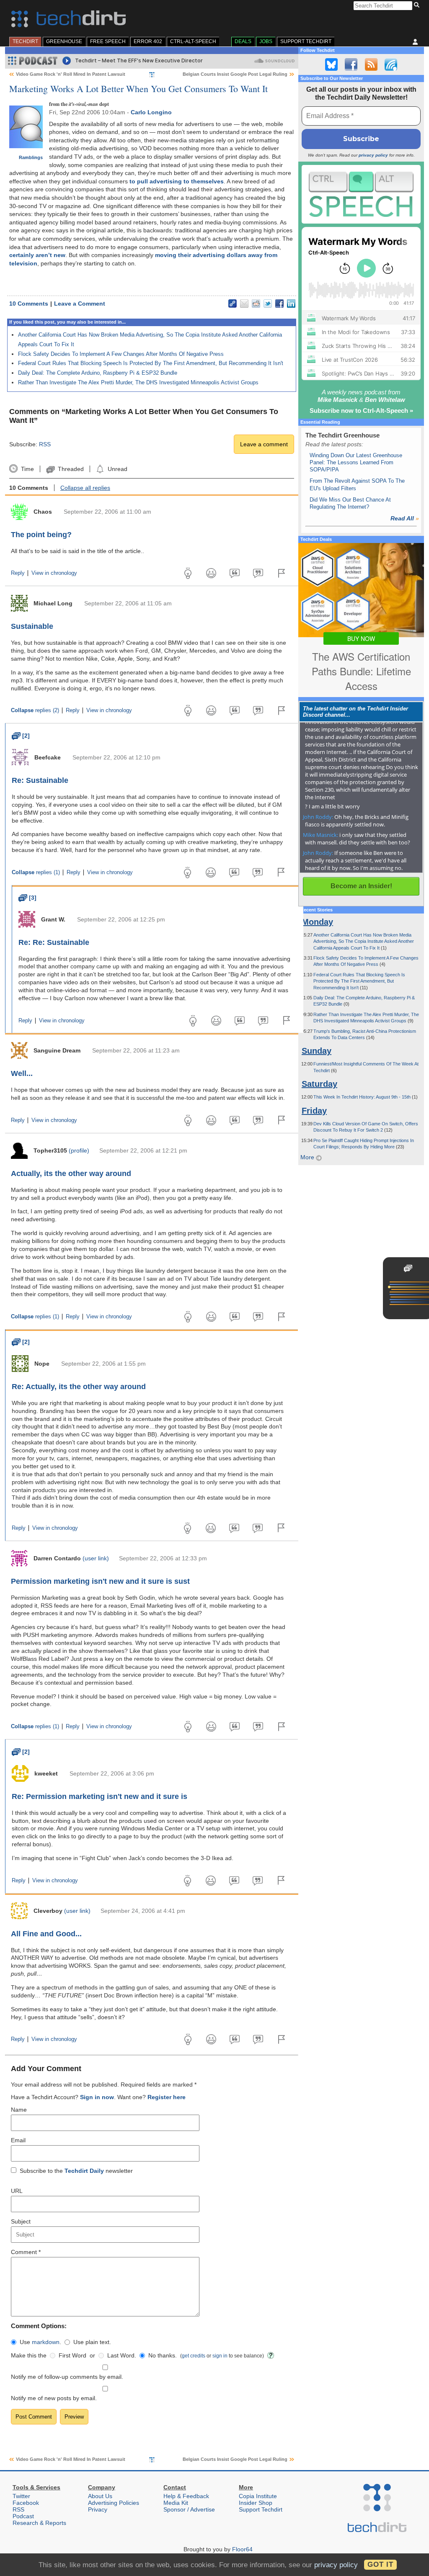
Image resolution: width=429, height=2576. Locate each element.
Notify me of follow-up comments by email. (67, 2377)
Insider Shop (256, 2503)
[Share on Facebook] (279, 304)
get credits (194, 2356)
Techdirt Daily (84, 2171)
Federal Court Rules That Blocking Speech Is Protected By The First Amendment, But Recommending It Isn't (151, 363)
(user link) (96, 1558)
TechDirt (25, 41)
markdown (46, 2342)
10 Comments (29, 304)
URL (17, 2191)
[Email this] (244, 304)
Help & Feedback (186, 2496)
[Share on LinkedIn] (291, 304)
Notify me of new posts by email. (54, 2398)
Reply (18, 573)
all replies (85, 488)
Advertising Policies (114, 2503)
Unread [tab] (117, 469)
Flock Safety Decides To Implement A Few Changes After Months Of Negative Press (121, 354)
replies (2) (35, 710)
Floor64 (242, 2549)
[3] (27, 898)
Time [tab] (27, 469)
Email (18, 2140)
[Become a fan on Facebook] (351, 64)
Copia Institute (258, 2496)
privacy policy (373, 155)
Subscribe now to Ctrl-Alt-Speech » (361, 410)
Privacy (98, 2509)
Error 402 (148, 41)
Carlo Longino (151, 112)
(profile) (79, 1150)
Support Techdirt (306, 41)
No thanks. (163, 2355)
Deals (243, 41)
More (308, 1157)
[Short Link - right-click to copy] (233, 304)
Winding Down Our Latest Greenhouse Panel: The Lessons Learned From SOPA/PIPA (356, 463)
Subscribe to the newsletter (76, 2171)
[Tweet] (268, 304)
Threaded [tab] (71, 469)
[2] (21, 736)
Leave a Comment (80, 304)
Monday (317, 922)
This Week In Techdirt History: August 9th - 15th (363, 1097)
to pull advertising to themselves (177, 181)
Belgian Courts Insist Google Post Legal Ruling (235, 74)
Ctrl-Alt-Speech (193, 41)
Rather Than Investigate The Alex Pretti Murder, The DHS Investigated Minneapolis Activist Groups (138, 382)
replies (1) (36, 872)
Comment (26, 2252)
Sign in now (97, 2097)
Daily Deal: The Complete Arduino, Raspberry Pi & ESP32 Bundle (98, 373)
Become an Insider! (361, 886)
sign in (220, 2356)
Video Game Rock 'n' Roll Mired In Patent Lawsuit (71, 74)
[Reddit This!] (256, 304)
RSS (45, 444)
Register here (167, 2097)
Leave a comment (264, 444)
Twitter (21, 2496)
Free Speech (108, 41)
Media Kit (176, 2503)
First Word (72, 2355)
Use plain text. (92, 2342)
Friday (314, 1111)
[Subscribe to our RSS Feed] (371, 64)
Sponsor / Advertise (189, 2509)
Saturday (319, 1084)
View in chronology (54, 573)
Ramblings (31, 157)
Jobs (266, 41)
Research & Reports (39, 2523)
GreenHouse (64, 41)
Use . (40, 2342)
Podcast (23, 2516)
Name (19, 2110)
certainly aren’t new (37, 255)
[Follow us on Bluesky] (331, 64)
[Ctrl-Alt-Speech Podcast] (361, 194)
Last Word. (122, 2355)
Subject (21, 2221)
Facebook (26, 2503)
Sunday (317, 1051)
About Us (100, 2496)
